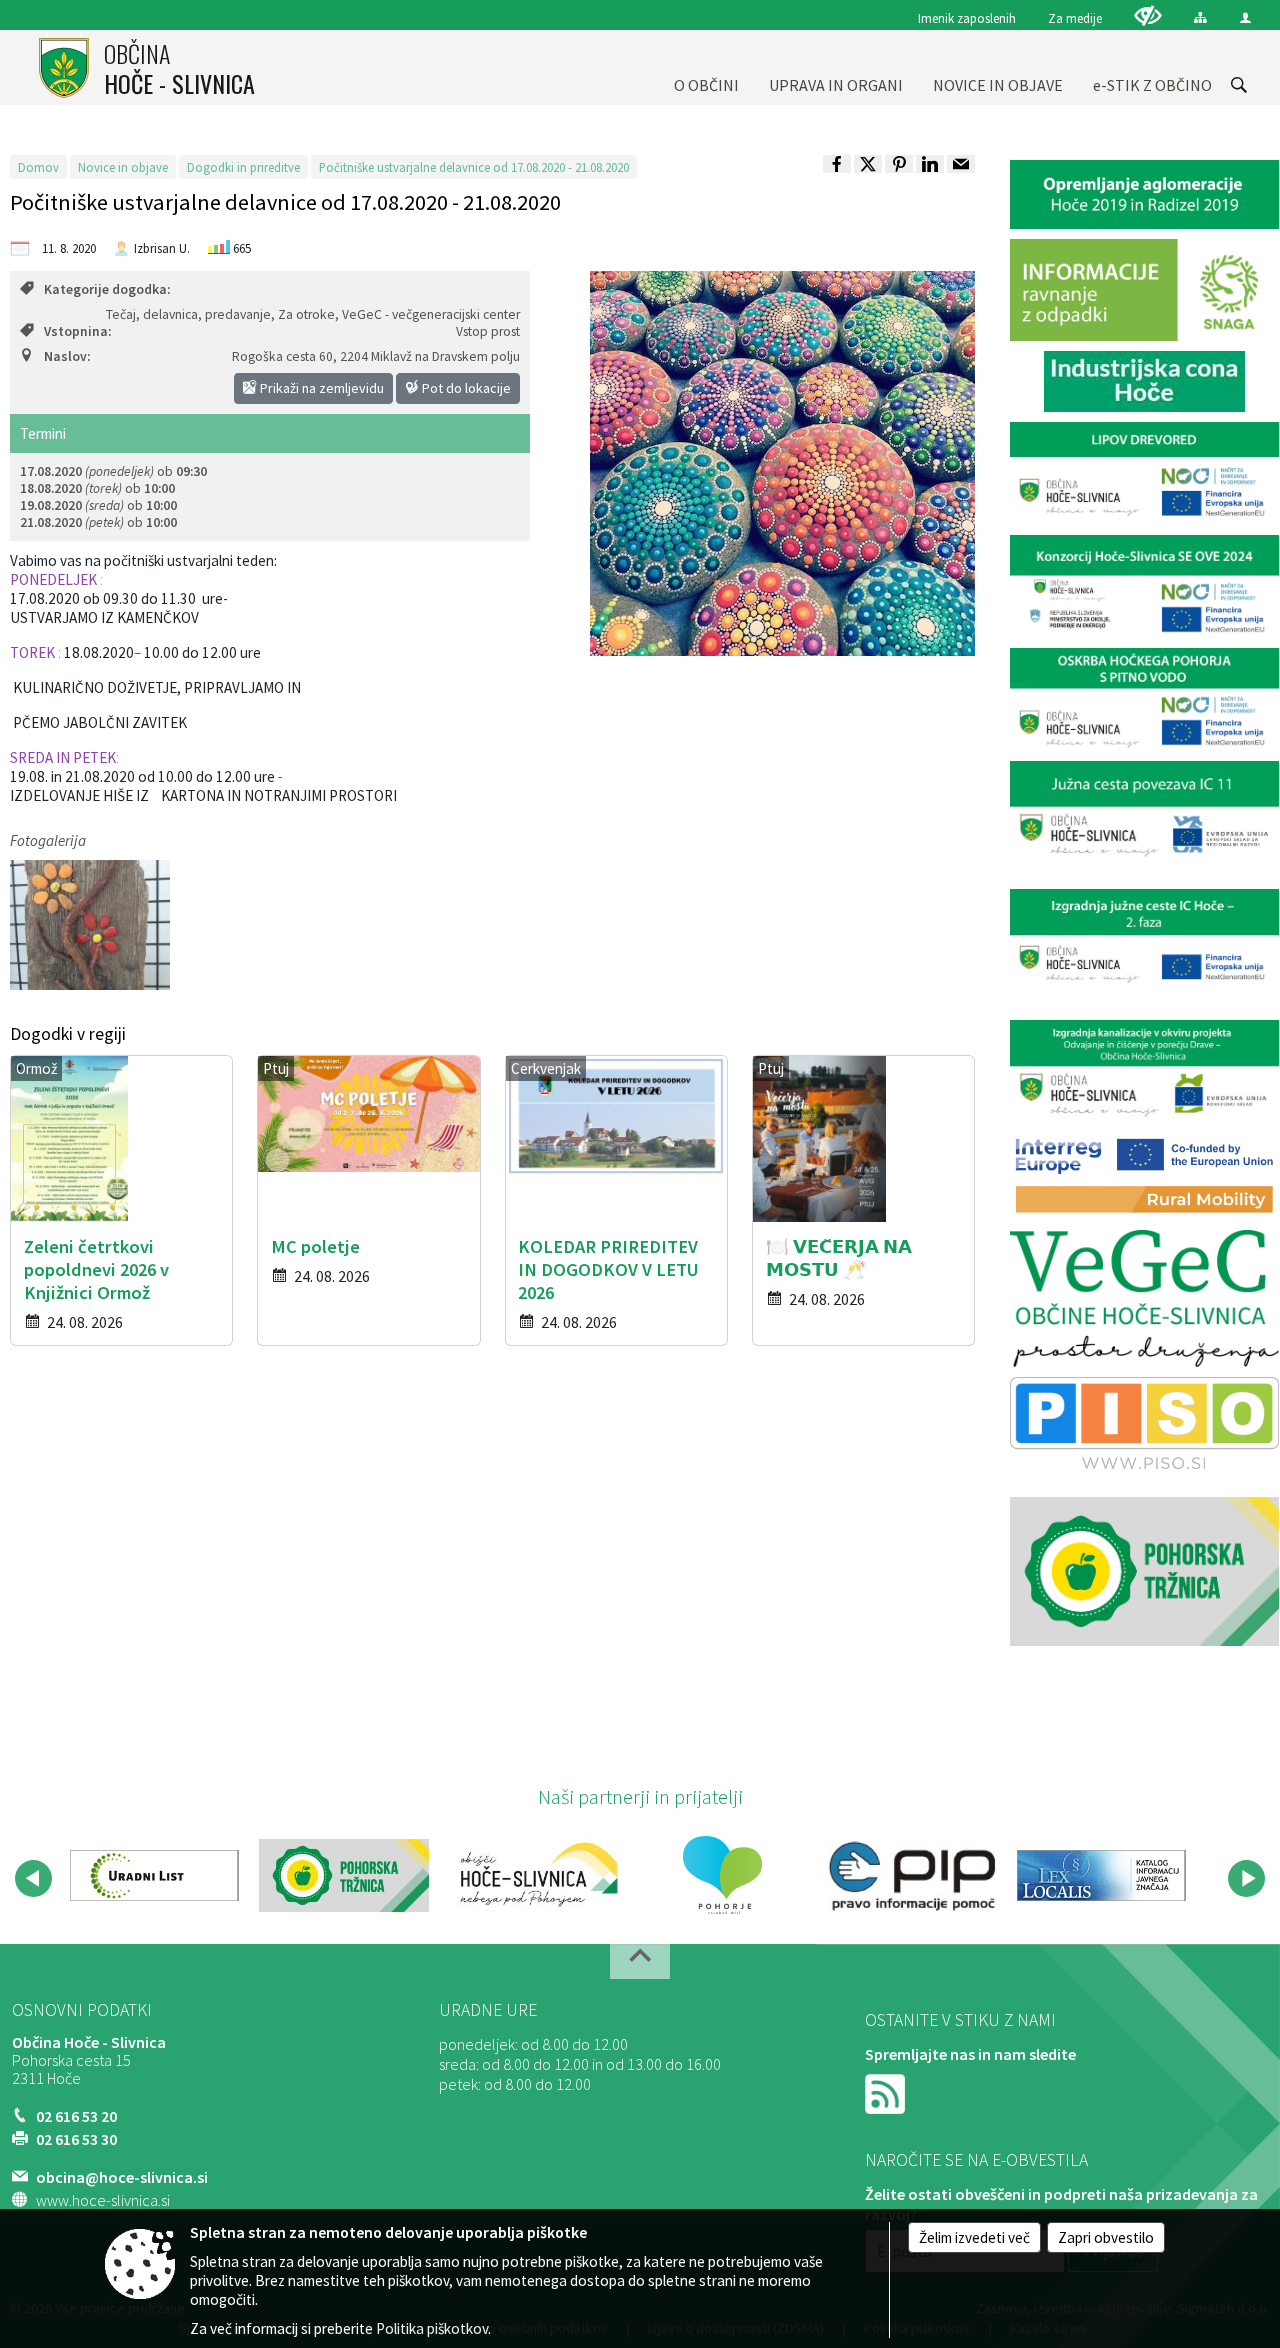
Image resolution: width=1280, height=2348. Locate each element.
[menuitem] (706, 67)
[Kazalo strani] (1200, 17)
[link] (837, 164)
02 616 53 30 (76, 2139)
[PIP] (911, 1875)
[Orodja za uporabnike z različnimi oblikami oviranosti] (1148, 15)
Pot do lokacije (465, 388)
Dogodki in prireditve (243, 167)
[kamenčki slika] (90, 924)
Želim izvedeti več (974, 2237)
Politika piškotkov (432, 2328)
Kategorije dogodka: (107, 289)
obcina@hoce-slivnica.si (122, 2177)
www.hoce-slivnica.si (103, 2200)
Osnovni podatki (82, 2010)
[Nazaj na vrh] (640, 1961)
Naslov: (67, 356)
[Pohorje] (722, 1875)
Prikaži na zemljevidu (320, 388)
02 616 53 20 (76, 2116)
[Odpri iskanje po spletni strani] (1239, 85)
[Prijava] (1245, 17)
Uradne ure (488, 2010)
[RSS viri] (887, 2092)
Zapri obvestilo (1106, 2237)
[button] (33, 1878)
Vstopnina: (77, 331)
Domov (38, 167)
